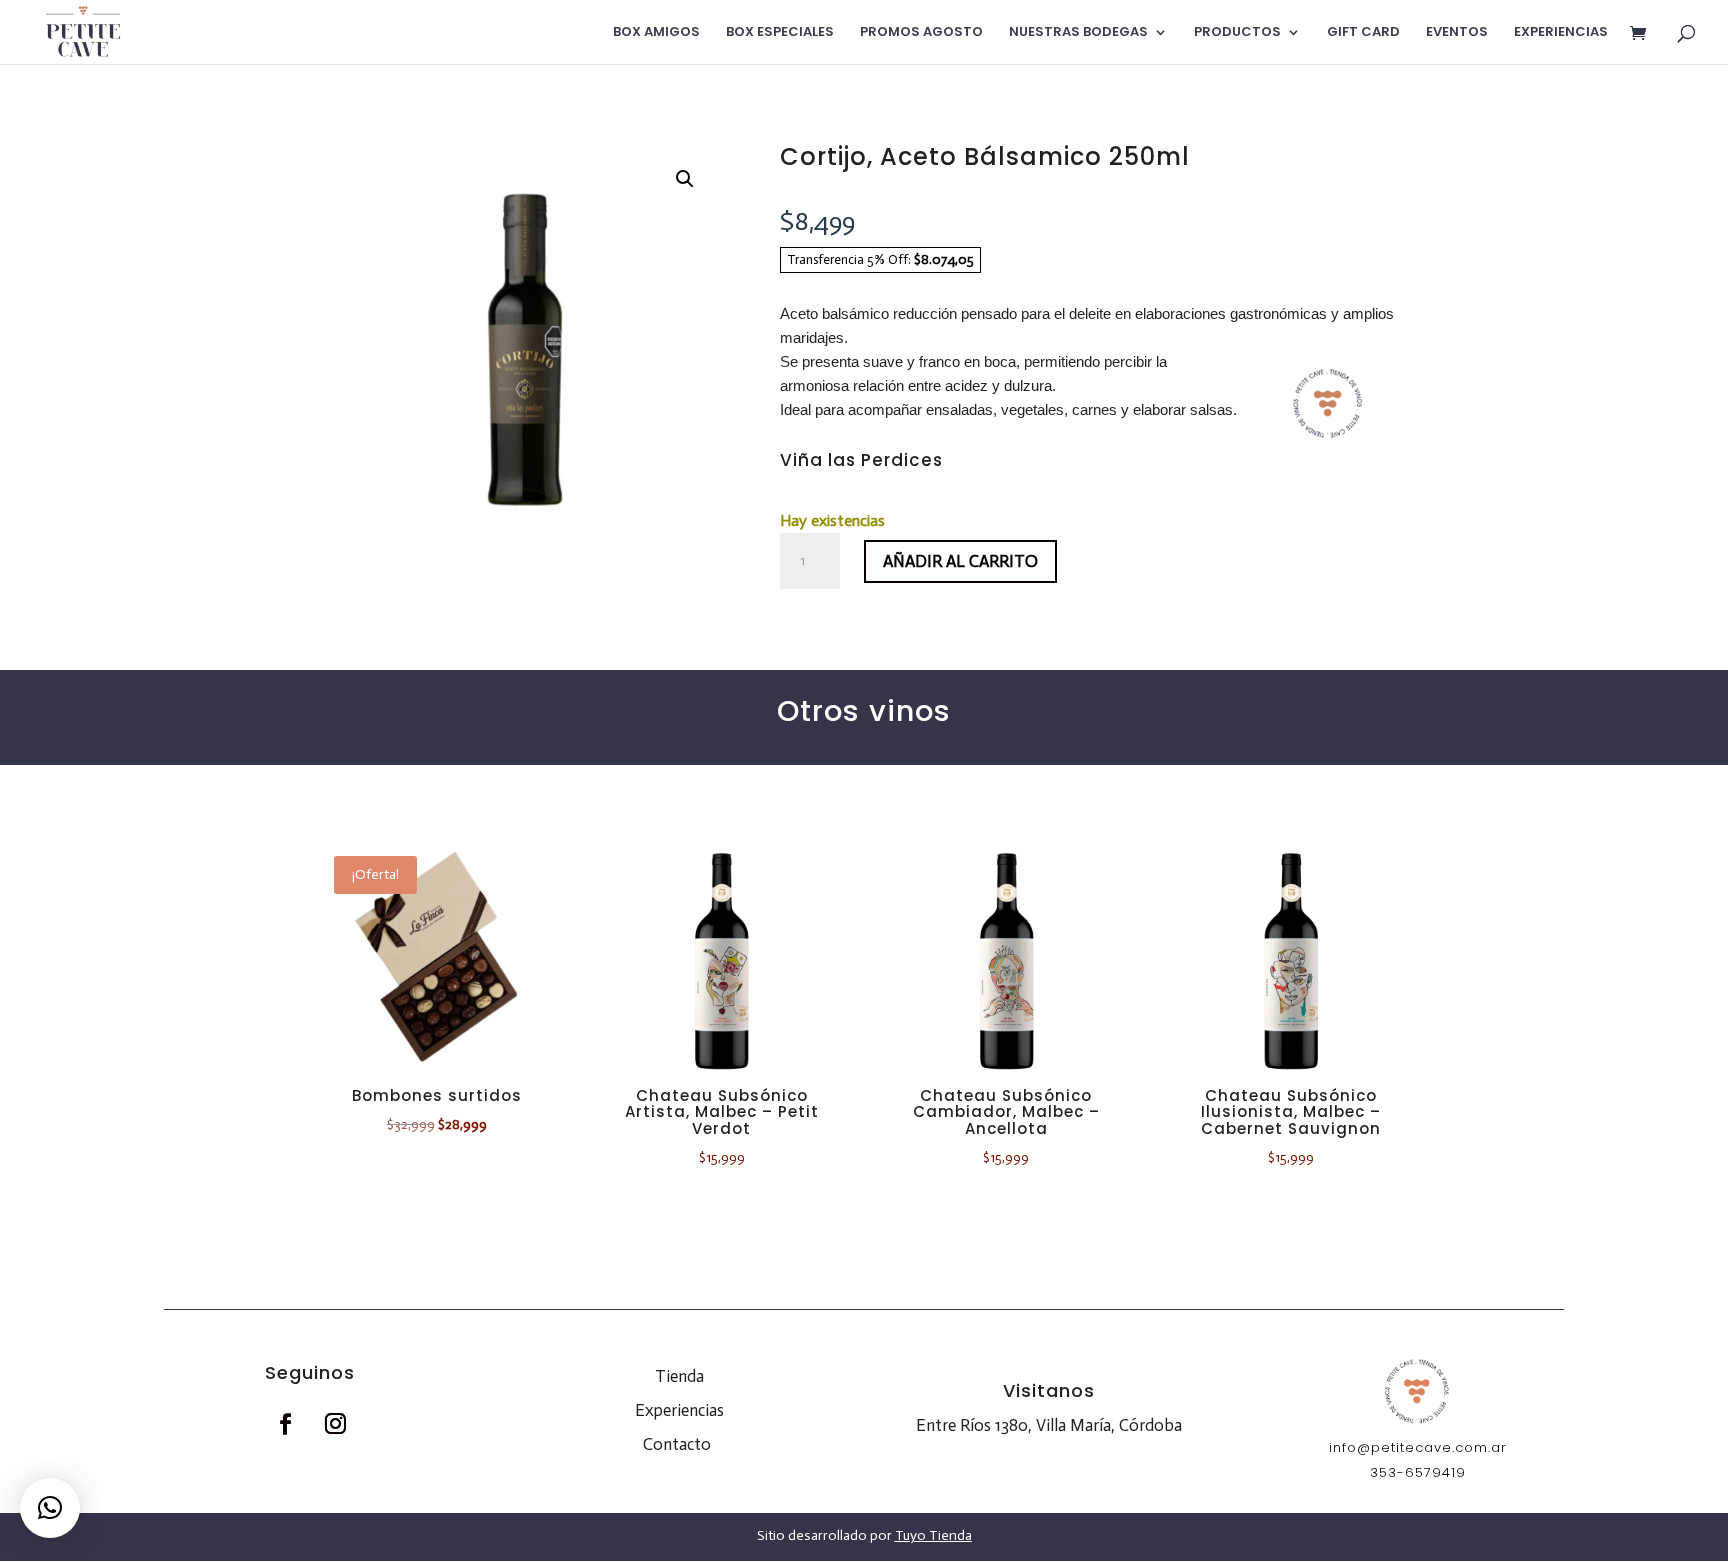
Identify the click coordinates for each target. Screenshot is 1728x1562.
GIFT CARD (1363, 33)
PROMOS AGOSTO (921, 33)
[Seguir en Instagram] (335, 1424)
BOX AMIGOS (656, 33)
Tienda (679, 1376)
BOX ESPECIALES (780, 33)
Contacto (677, 1444)
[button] (685, 179)
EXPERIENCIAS (1561, 33)
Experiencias (679, 1410)
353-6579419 (1418, 1472)
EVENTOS (1457, 33)
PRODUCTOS (1237, 33)
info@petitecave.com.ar (1418, 1447)
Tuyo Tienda (933, 1535)
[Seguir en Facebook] (285, 1424)
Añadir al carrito (960, 561)
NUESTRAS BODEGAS (1078, 33)
